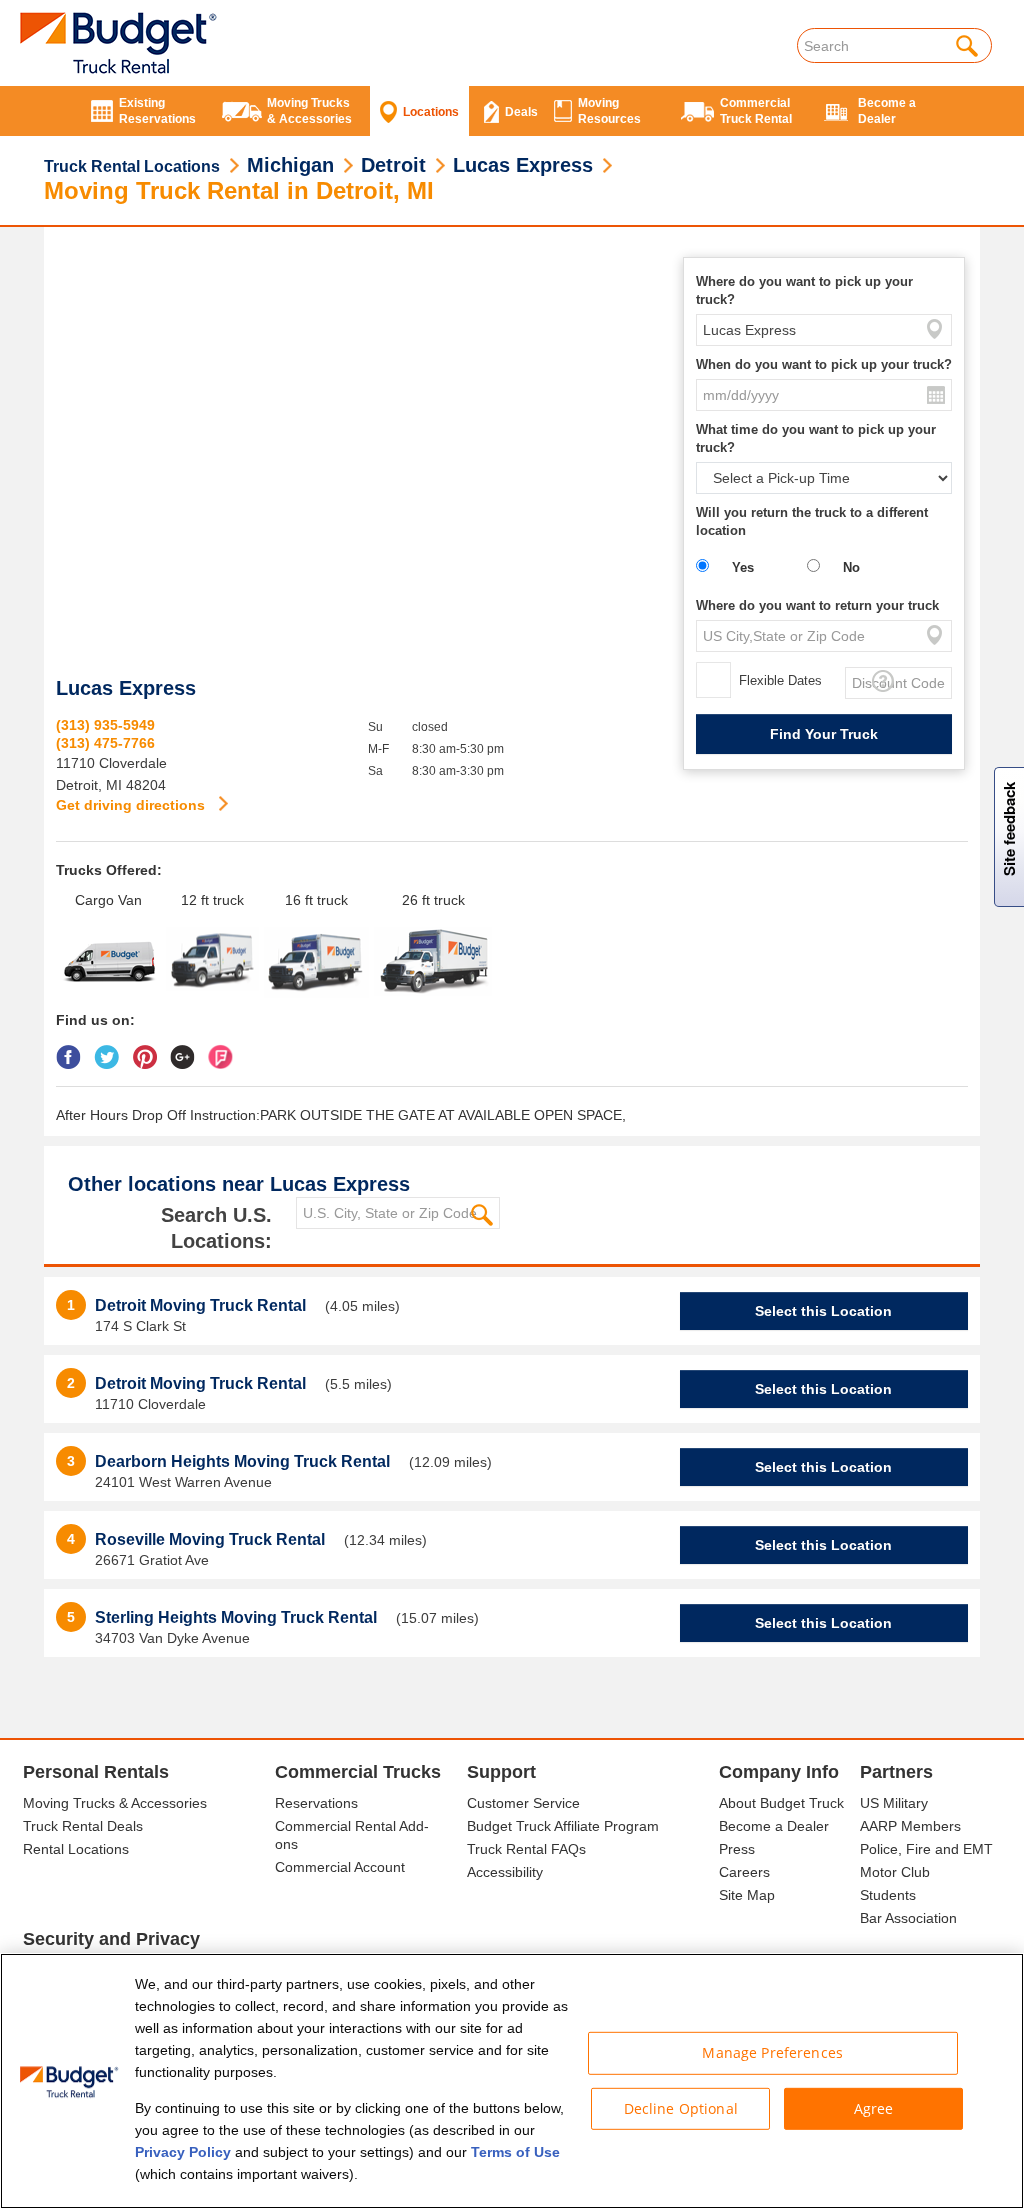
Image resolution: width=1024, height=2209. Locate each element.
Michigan (290, 165)
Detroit (393, 165)
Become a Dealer (774, 1826)
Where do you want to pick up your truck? (804, 290)
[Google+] (187, 1050)
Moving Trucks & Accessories (115, 1803)
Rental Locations (76, 1849)
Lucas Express (523, 165)
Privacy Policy (183, 2152)
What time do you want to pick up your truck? (816, 438)
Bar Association (908, 1918)
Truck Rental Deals (83, 1826)
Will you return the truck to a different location (812, 521)
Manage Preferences (772, 2052)
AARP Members (910, 1826)
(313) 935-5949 (105, 725)
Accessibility (505, 1872)
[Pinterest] (149, 1050)
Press (737, 1849)
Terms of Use (515, 2152)
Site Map (747, 1895)
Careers (744, 1872)
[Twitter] (111, 1050)
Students (888, 1895)
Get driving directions (132, 805)
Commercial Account (340, 1867)
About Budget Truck (781, 1803)
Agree (874, 2107)
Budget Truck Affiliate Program (563, 1826)
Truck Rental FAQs (526, 1849)
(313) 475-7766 (105, 743)
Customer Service (523, 1803)
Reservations (316, 1803)
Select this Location (823, 1311)
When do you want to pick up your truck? (824, 364)
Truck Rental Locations (132, 166)
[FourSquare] (225, 1050)
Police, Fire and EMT (926, 1849)
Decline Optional (681, 2107)
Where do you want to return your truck (817, 605)
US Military (894, 1803)
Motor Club (895, 1872)
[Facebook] (73, 1050)
